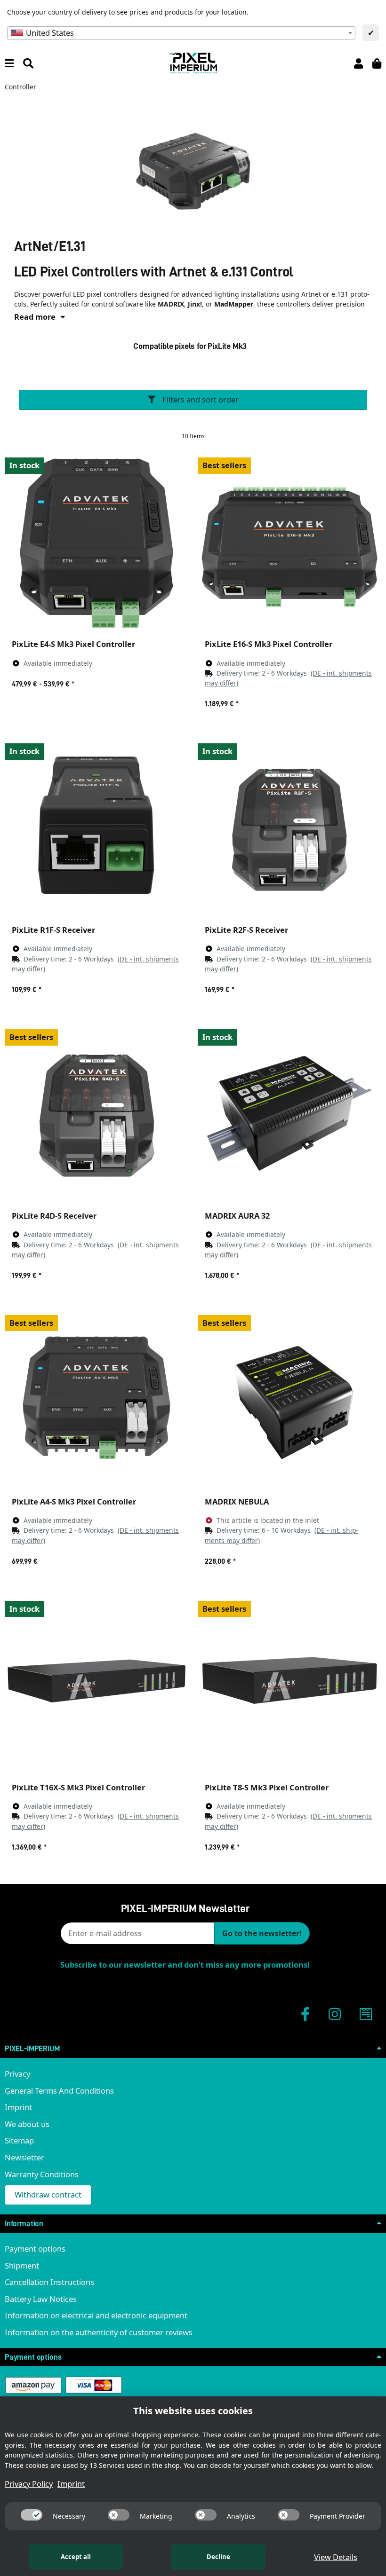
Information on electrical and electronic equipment (96, 2315)
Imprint (18, 2107)
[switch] (32, 2515)
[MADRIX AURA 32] (289, 1113)
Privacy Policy (29, 2484)
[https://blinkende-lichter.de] (366, 2014)
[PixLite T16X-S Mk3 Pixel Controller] (96, 1685)
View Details (336, 2557)
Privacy (17, 2074)
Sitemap (19, 2140)
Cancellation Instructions (49, 2282)
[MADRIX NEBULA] (289, 1399)
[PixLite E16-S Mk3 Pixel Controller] (289, 542)
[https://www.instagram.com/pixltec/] (335, 2014)
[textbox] (181, 33)
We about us (27, 2124)
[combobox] (181, 33)
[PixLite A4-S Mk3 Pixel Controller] (96, 1399)
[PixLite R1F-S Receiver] (96, 827)
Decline (218, 2557)
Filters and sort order (200, 399)
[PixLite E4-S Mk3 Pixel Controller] (96, 542)
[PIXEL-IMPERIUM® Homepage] (193, 62)
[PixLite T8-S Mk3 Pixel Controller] (289, 1685)
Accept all (76, 2557)
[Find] (28, 63)
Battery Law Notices (41, 2299)
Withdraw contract (48, 2194)
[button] (358, 63)
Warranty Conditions (42, 2174)
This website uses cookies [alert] (193, 2411)
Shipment (22, 2265)
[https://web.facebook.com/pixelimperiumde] (305, 2014)
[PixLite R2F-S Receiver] (289, 827)
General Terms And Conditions (59, 2091)
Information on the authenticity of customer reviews (99, 2332)
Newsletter (24, 2157)
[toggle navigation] (9, 63)
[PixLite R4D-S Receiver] (96, 1113)
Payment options (35, 2249)
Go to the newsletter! (262, 1933)
